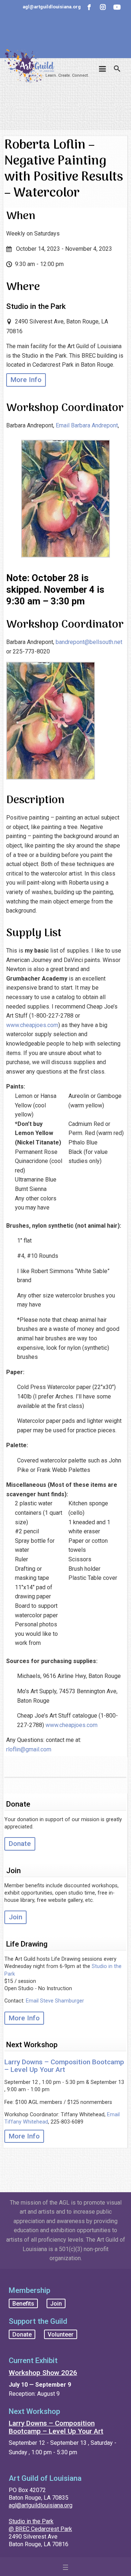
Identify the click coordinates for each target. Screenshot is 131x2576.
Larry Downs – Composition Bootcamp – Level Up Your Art (64, 2066)
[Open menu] (65, 2567)
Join (15, 1917)
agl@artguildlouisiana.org (41, 2505)
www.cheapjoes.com (32, 1025)
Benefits (23, 2303)
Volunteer (61, 2334)
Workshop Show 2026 (43, 2373)
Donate (20, 1844)
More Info (26, 380)
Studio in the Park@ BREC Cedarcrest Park (40, 2525)
